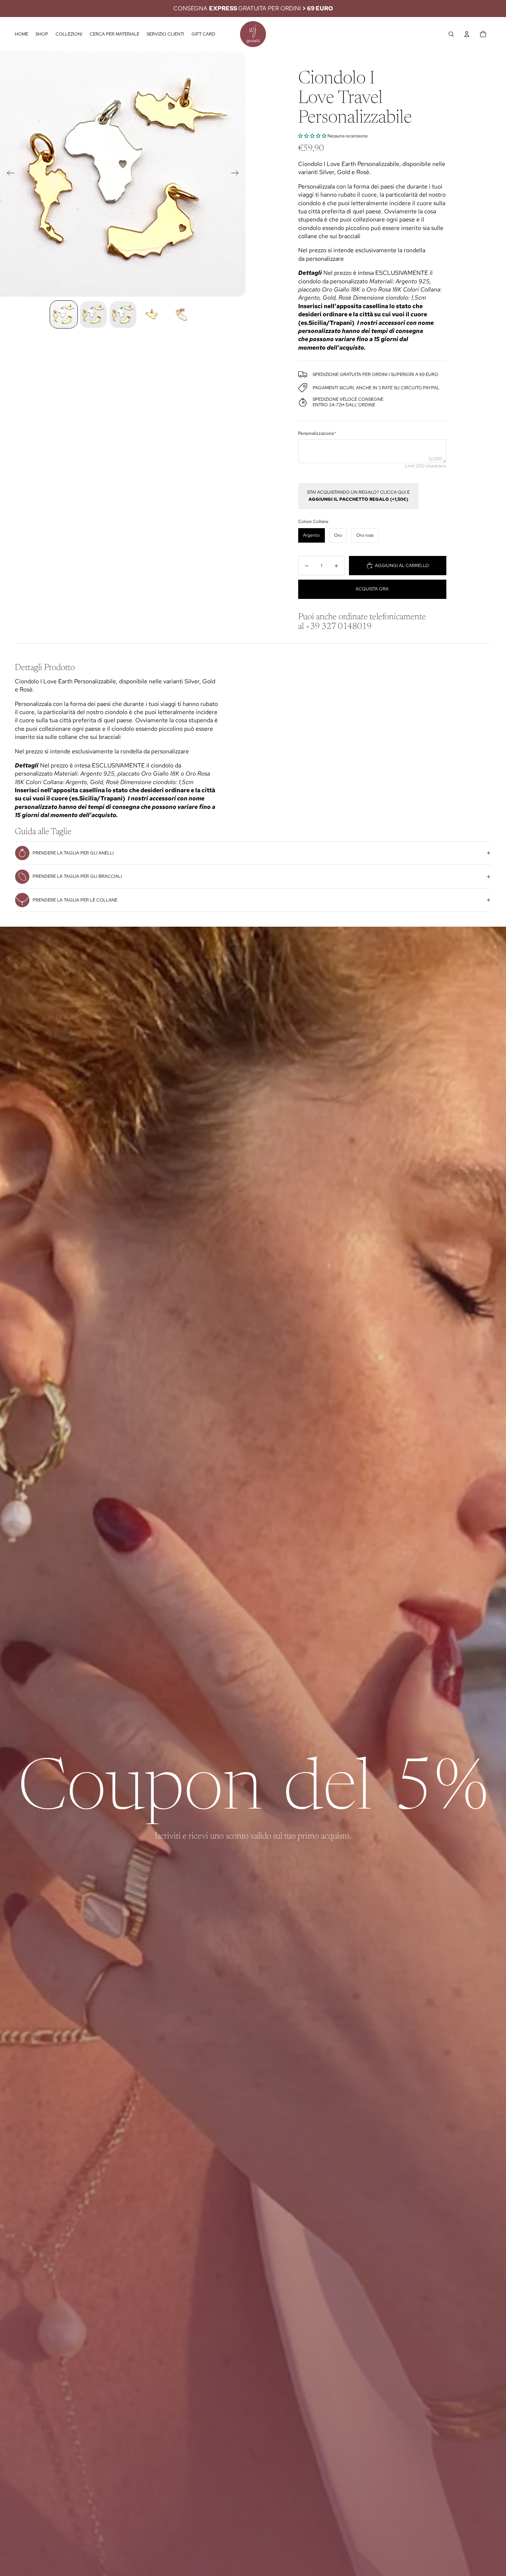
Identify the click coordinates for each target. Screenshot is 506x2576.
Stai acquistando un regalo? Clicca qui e (358, 496)
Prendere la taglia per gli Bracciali (77, 876)
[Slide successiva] (237, 174)
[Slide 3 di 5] (123, 314)
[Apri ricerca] (451, 34)
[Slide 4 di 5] (153, 314)
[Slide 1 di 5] (64, 314)
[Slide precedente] (8, 174)
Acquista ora (372, 589)
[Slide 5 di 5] (182, 314)
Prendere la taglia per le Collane (75, 900)
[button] (312, 136)
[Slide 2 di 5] (93, 314)
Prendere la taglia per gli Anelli (73, 853)
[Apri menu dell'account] (467, 34)
